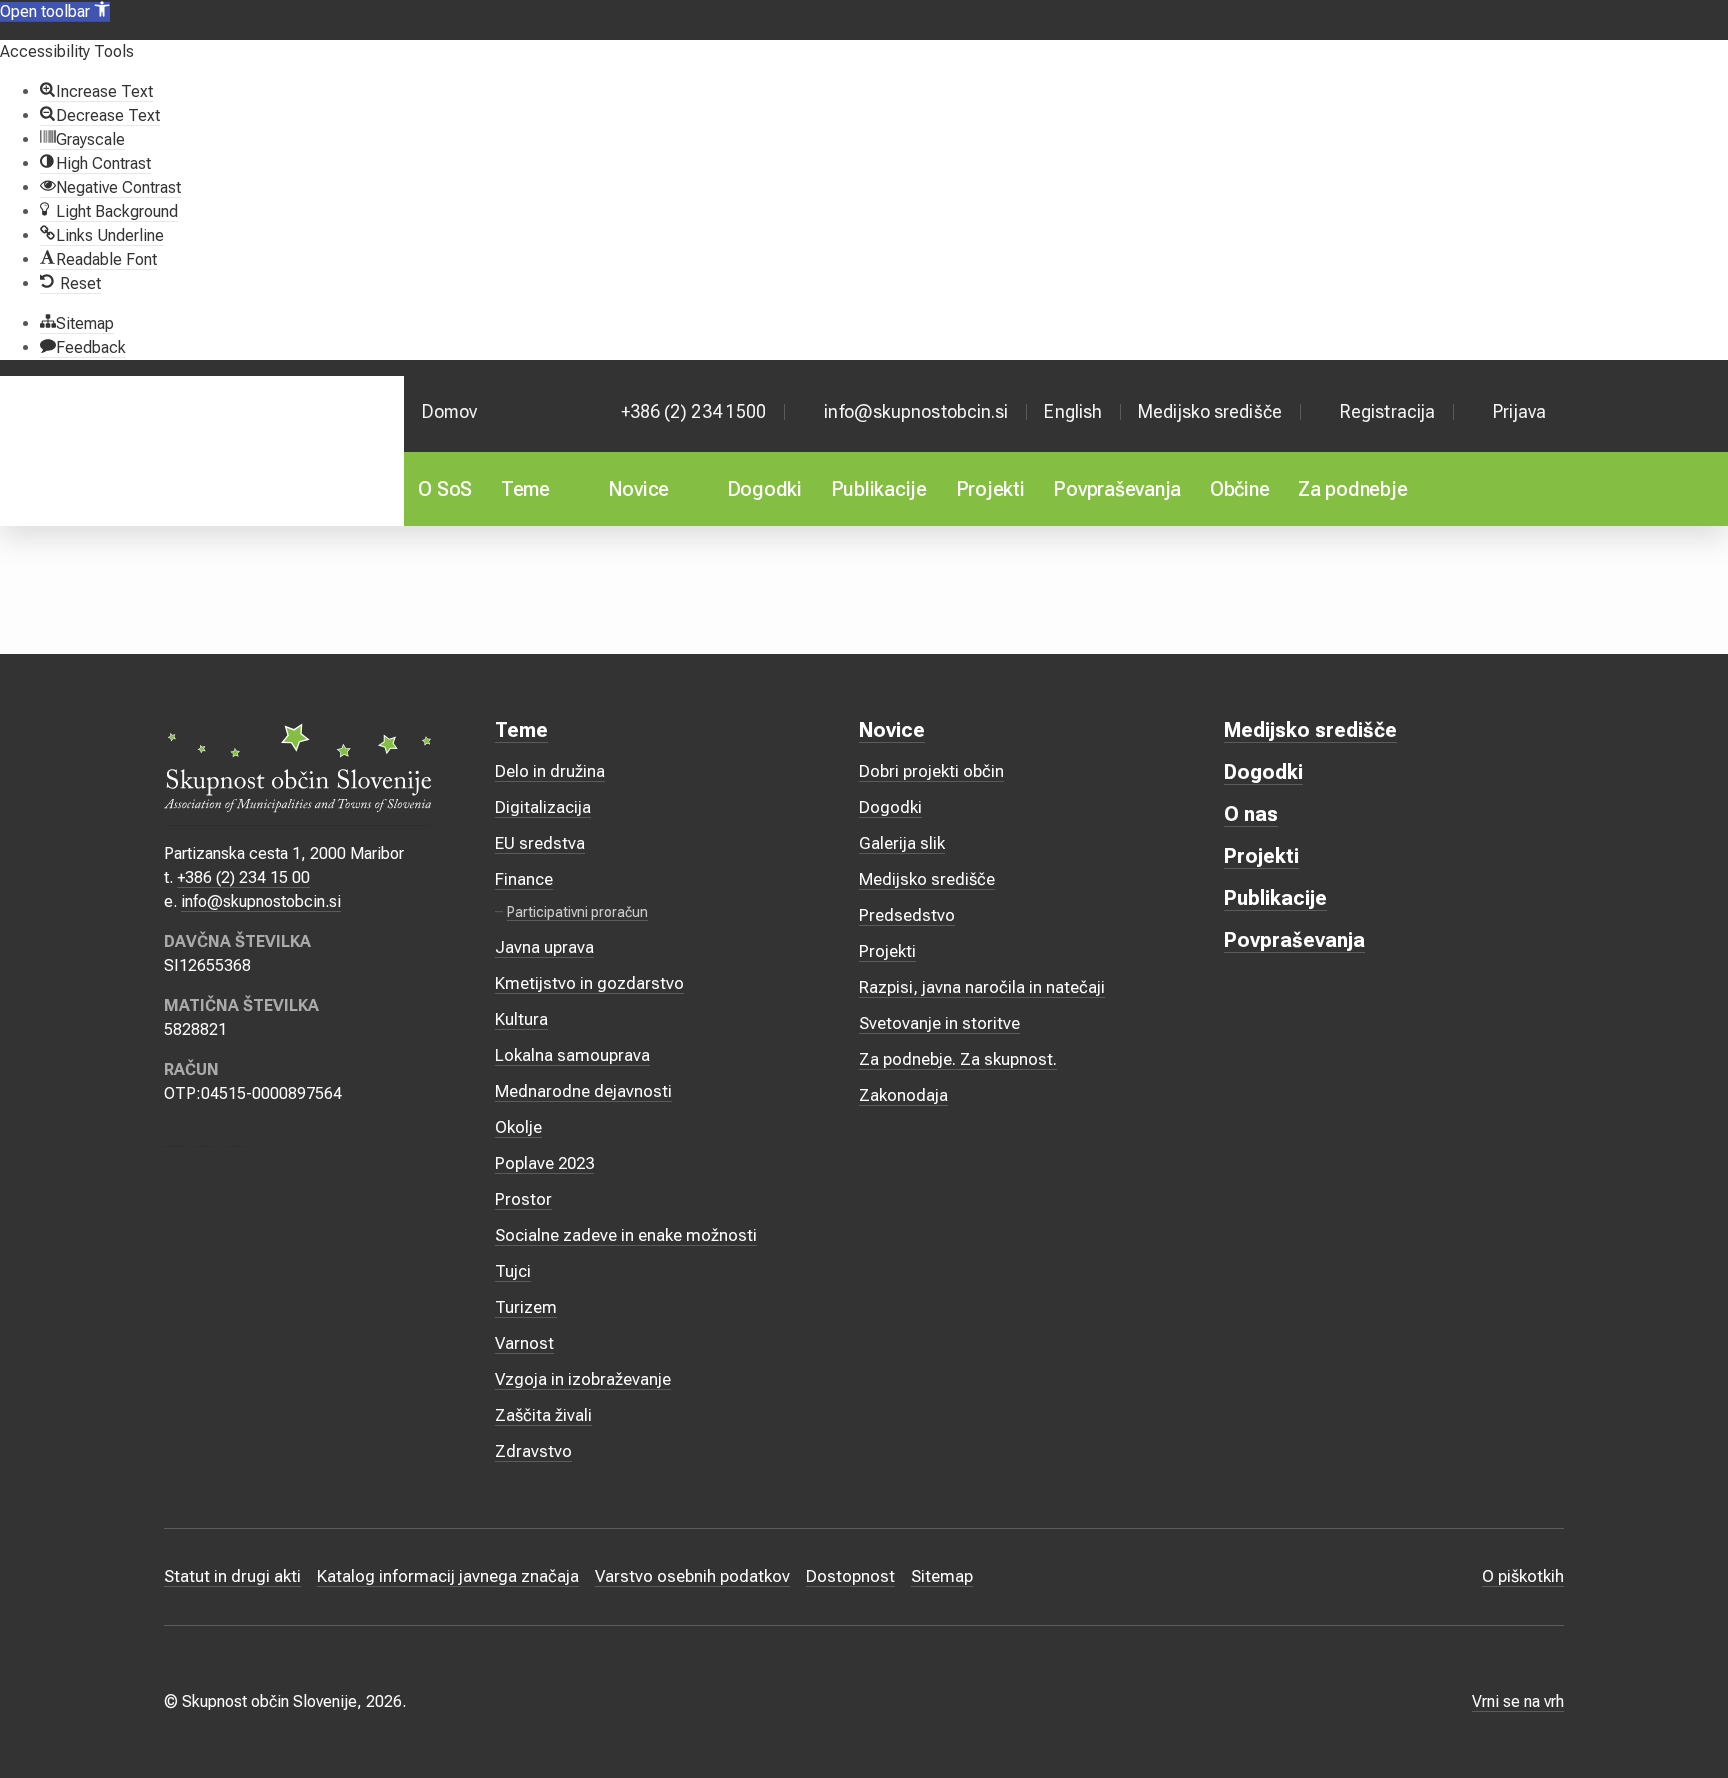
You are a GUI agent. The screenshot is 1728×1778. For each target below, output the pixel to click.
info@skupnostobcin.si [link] (916, 411)
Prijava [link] (1519, 411)
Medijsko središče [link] (1210, 411)
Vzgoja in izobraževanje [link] (583, 1379)
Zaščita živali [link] (543, 1415)
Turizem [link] (526, 1307)
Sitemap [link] (942, 1576)
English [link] (1073, 411)
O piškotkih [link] (1523, 1576)
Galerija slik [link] (902, 843)
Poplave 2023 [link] (544, 1163)
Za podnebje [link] (1352, 489)
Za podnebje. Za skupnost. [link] (958, 1059)
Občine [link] (1240, 489)
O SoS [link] (445, 489)
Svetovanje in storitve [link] (939, 1023)
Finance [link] (524, 879)
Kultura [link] (521, 1019)
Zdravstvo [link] (533, 1451)
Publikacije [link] (879, 489)
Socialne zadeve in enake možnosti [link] (626, 1235)
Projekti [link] (990, 489)
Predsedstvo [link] (907, 915)
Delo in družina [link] (550, 771)
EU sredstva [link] (540, 843)
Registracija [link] (1387, 411)
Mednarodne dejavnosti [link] (583, 1091)
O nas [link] (1251, 814)
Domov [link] (450, 411)
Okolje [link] (518, 1127)
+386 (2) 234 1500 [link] (694, 411)
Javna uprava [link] (544, 947)
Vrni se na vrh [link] (1518, 1701)
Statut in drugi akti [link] (232, 1576)
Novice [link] (639, 489)
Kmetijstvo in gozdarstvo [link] (589, 983)
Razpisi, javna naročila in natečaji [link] (982, 987)
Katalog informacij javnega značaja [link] (448, 1576)
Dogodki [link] (764, 489)
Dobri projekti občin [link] (931, 771)
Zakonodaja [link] (903, 1095)
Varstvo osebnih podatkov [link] (692, 1576)
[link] (55, 12)
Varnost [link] (524, 1343)
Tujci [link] (513, 1271)
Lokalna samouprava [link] (572, 1055)
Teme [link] (525, 489)
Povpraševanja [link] (1117, 489)
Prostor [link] (523, 1199)
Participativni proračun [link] (577, 912)
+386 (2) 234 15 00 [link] (243, 877)
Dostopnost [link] (850, 1576)
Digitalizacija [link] (543, 807)
